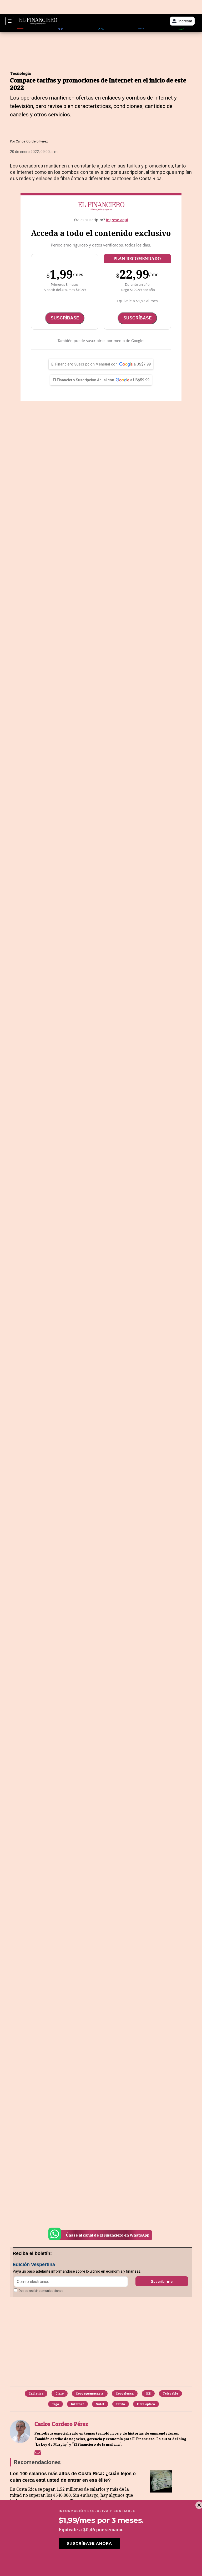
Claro (60, 2393)
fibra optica (146, 2404)
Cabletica (36, 2393)
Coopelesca (125, 2393)
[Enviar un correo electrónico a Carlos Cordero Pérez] (38, 2452)
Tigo (55, 2404)
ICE (148, 2393)
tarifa (121, 2404)
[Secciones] (10, 21)
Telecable (170, 2393)
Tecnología (21, 73)
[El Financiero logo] (38, 21)
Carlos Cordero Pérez (32, 141)
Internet (77, 2404)
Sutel (100, 2404)
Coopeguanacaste (90, 2393)
